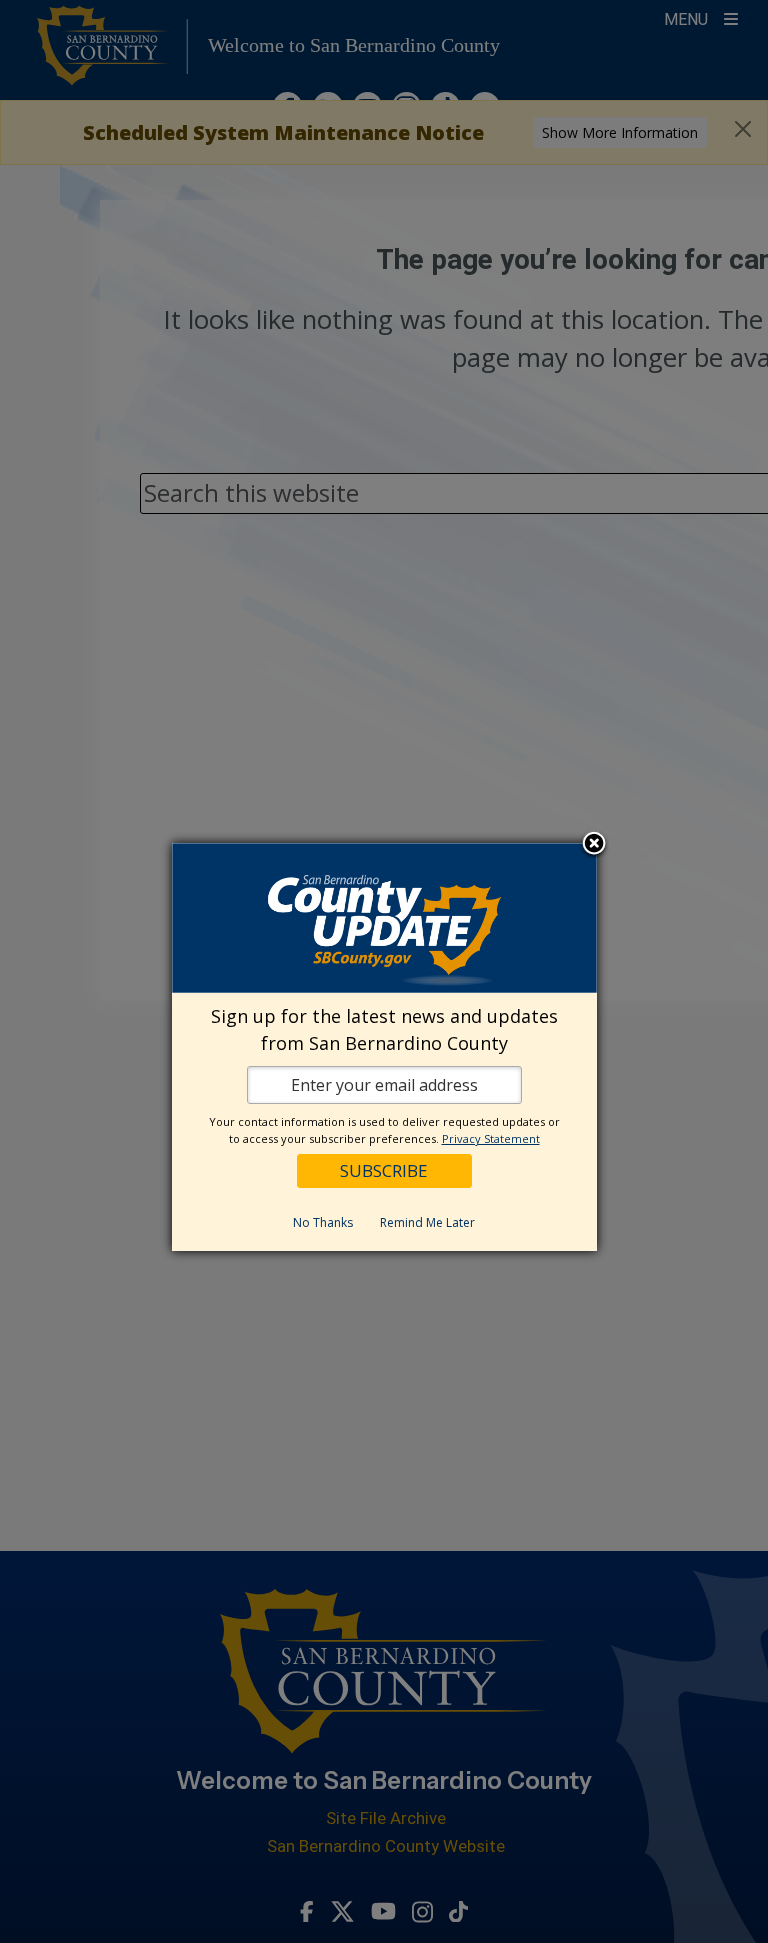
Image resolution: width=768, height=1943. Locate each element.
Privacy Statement (491, 1138)
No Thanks (323, 1222)
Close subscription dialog (594, 845)
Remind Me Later (427, 1222)
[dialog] (384, 1047)
